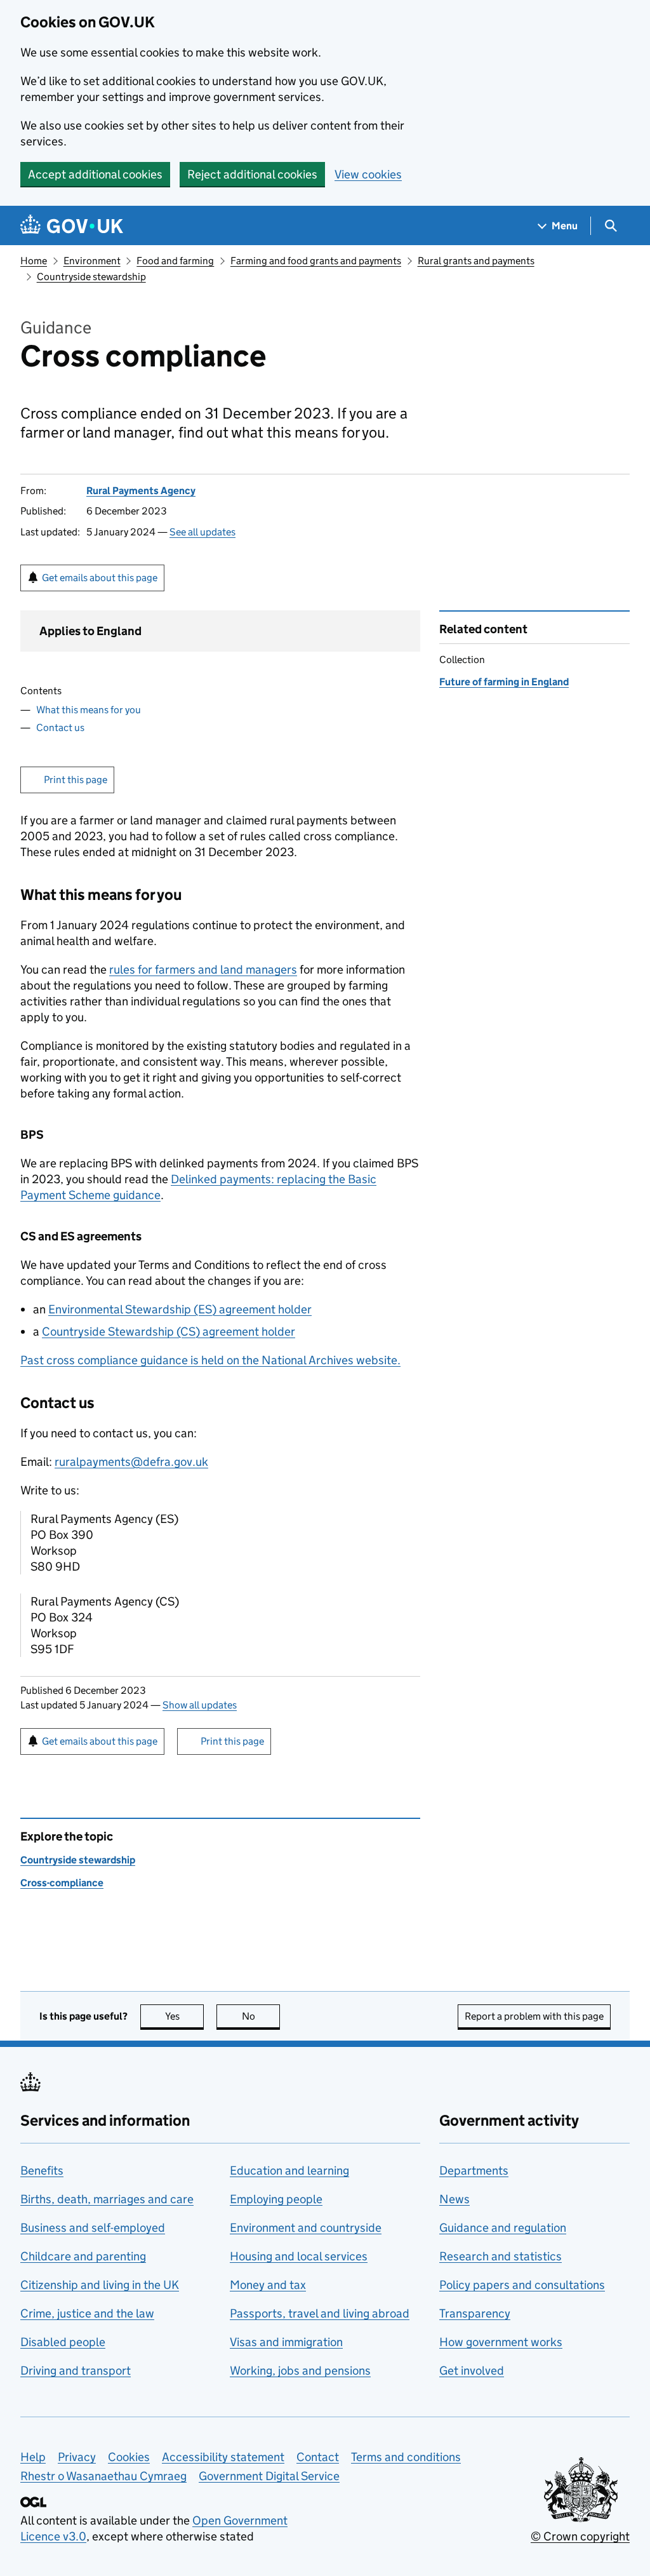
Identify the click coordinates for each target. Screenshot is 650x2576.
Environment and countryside (306, 2228)
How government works (501, 2342)
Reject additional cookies (252, 174)
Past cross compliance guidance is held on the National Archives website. (210, 1360)
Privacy (77, 2457)
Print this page (76, 780)
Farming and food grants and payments (316, 261)
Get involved (472, 2371)
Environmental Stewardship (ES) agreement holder (180, 1309)
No (261, 2016)
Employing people (276, 2199)
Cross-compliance (62, 1883)
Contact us (60, 728)
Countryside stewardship (91, 277)
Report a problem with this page (534, 2016)
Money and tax (268, 2285)
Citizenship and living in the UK (100, 2285)
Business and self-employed (93, 2228)
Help (33, 2457)
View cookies (368, 174)
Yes (184, 2016)
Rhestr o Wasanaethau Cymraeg (103, 2476)
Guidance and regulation (503, 2228)
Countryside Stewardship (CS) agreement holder (169, 1332)
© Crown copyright (580, 2536)
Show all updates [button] (200, 1705)
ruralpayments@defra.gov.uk (131, 1462)
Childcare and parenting (83, 2256)
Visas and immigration (286, 2342)
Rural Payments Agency (141, 491)
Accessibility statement (223, 2457)
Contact (318, 2457)
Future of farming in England (504, 682)
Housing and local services (299, 2256)
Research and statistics (501, 2256)
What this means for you (89, 710)
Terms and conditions (406, 2457)
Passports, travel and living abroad (320, 2313)
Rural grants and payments (476, 261)
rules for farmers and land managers (203, 969)
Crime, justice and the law (87, 2313)
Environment (92, 261)
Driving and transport (76, 2371)
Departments (474, 2170)
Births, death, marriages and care (107, 2199)
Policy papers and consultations (522, 2285)
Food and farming (175, 261)
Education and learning (289, 2170)
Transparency (475, 2313)
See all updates (202, 532)
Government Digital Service (269, 2476)
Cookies (129, 2457)
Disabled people (63, 2342)
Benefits (42, 2170)
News (454, 2199)
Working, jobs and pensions (300, 2371)
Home (34, 261)
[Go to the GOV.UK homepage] (72, 226)
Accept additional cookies (95, 174)
